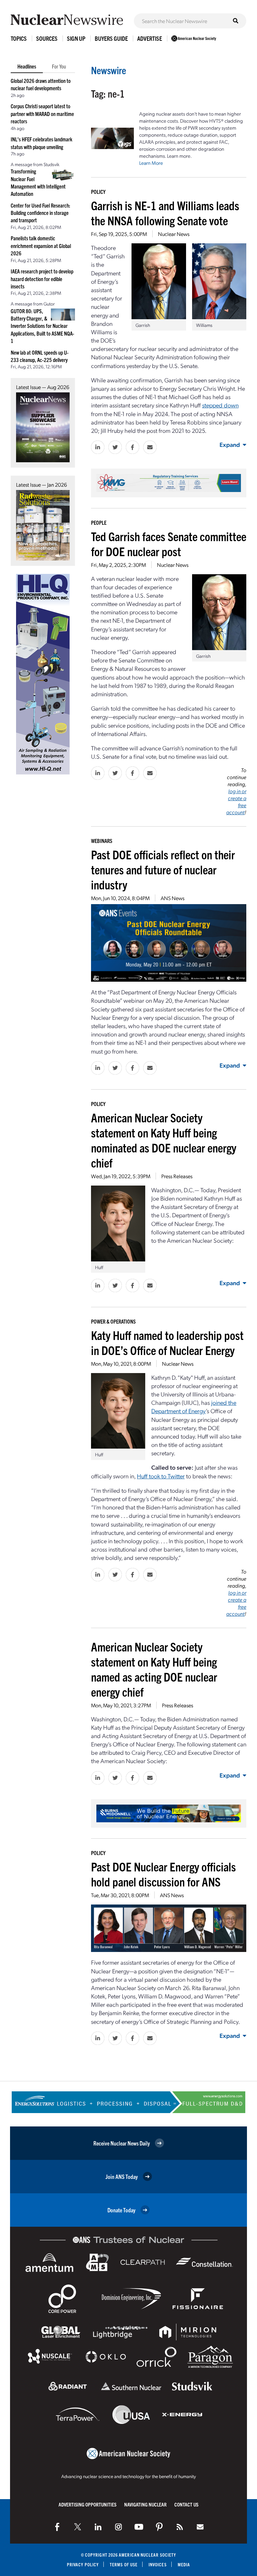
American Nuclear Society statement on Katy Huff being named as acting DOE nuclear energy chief (154, 1669)
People (99, 522)
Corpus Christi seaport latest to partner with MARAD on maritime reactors (42, 113)
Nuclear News (174, 234)
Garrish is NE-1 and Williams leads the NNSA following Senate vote (165, 213)
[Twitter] (78, 2527)
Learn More (151, 163)
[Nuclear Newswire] (180, 2527)
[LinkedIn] (98, 2527)
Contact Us (186, 2504)
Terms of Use (124, 2564)
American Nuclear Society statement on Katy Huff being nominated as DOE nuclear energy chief (164, 1140)
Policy (98, 192)
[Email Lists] (200, 2527)
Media (184, 2564)
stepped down (220, 405)
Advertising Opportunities (88, 2504)
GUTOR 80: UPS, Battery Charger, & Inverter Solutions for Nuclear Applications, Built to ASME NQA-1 (42, 326)
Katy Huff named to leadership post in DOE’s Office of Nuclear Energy (167, 1342)
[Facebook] (57, 2527)
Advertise (150, 38)
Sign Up (76, 38)
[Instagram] (118, 2527)
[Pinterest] (159, 2527)
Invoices (158, 2564)
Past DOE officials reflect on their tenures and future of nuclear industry (163, 869)
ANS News (173, 898)
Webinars (102, 841)
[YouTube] (139, 2527)
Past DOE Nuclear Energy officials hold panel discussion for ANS (163, 1874)
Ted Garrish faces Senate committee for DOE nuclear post (169, 543)
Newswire (109, 70)
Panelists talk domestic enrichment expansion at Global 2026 (41, 246)
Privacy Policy (83, 2564)
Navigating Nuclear (145, 2504)
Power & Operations (113, 1321)
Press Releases (177, 1176)
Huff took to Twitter (161, 1476)
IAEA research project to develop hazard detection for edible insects (42, 279)
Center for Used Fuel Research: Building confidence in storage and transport (40, 213)
